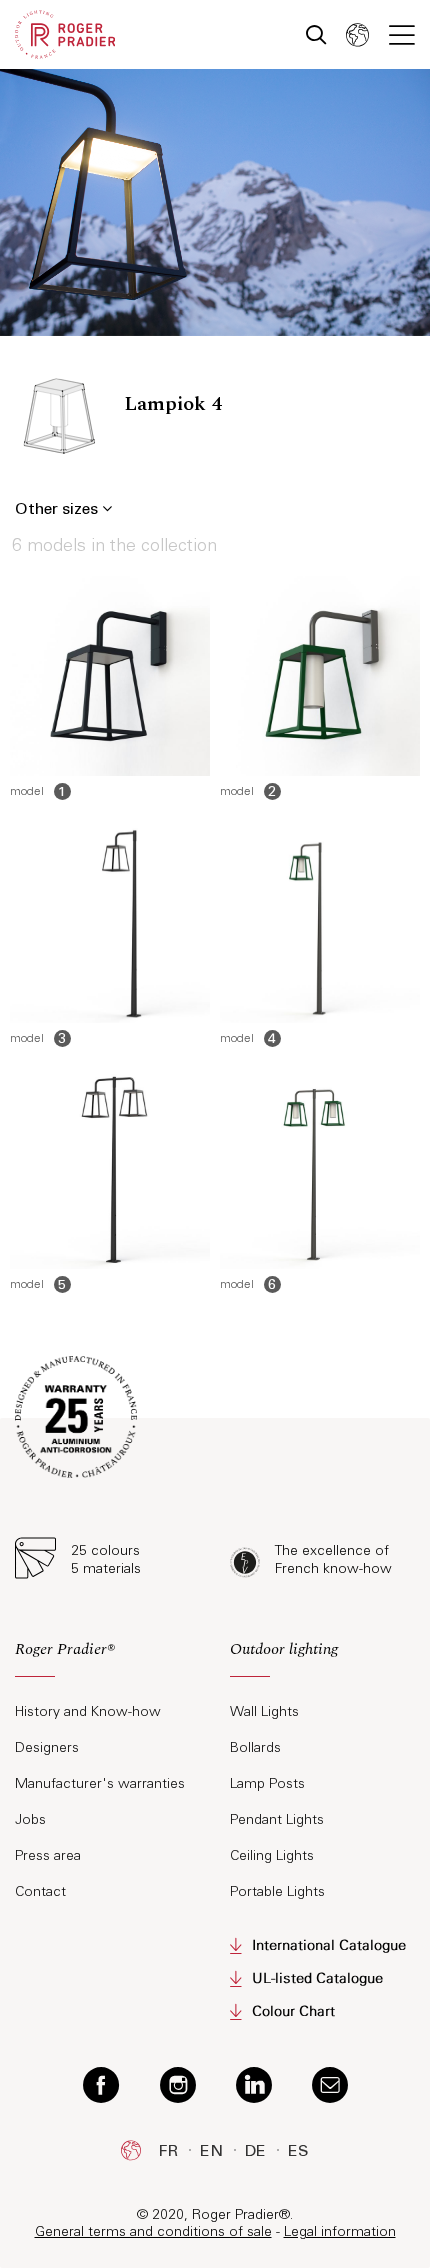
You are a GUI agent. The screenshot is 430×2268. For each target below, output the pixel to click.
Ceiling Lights (272, 1855)
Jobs (30, 1819)
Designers (47, 1747)
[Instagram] (178, 2084)
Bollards (255, 1747)
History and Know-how (88, 1711)
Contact (40, 1891)
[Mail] (330, 2084)
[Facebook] (101, 2084)
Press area (48, 1855)
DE (255, 2150)
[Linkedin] (254, 2084)
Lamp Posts (267, 1783)
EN (211, 2150)
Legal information (340, 2231)
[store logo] (65, 34)
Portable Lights (277, 1891)
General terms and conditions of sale (153, 2231)
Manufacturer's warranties (100, 1783)
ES (298, 2150)
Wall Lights (264, 1711)
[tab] (107, 1657)
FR (168, 2150)
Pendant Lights (277, 1819)
